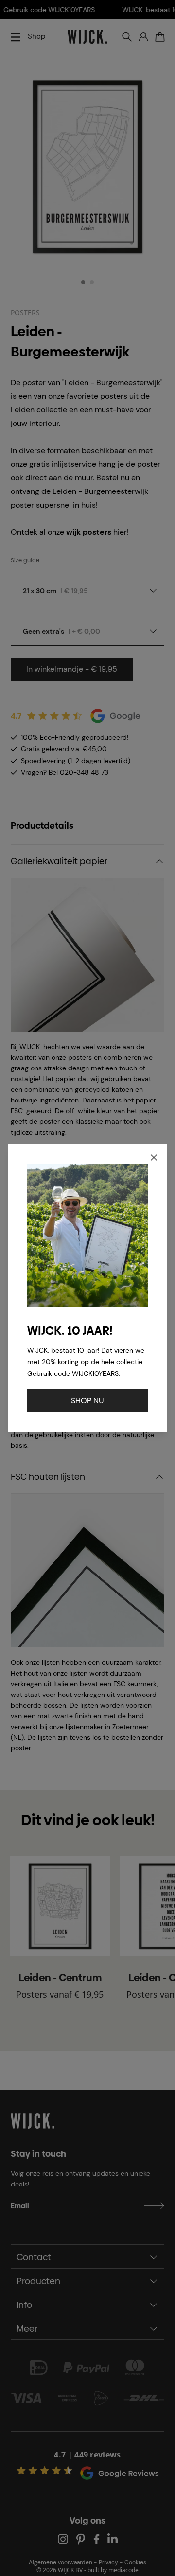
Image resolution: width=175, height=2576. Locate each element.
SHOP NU (87, 1400)
